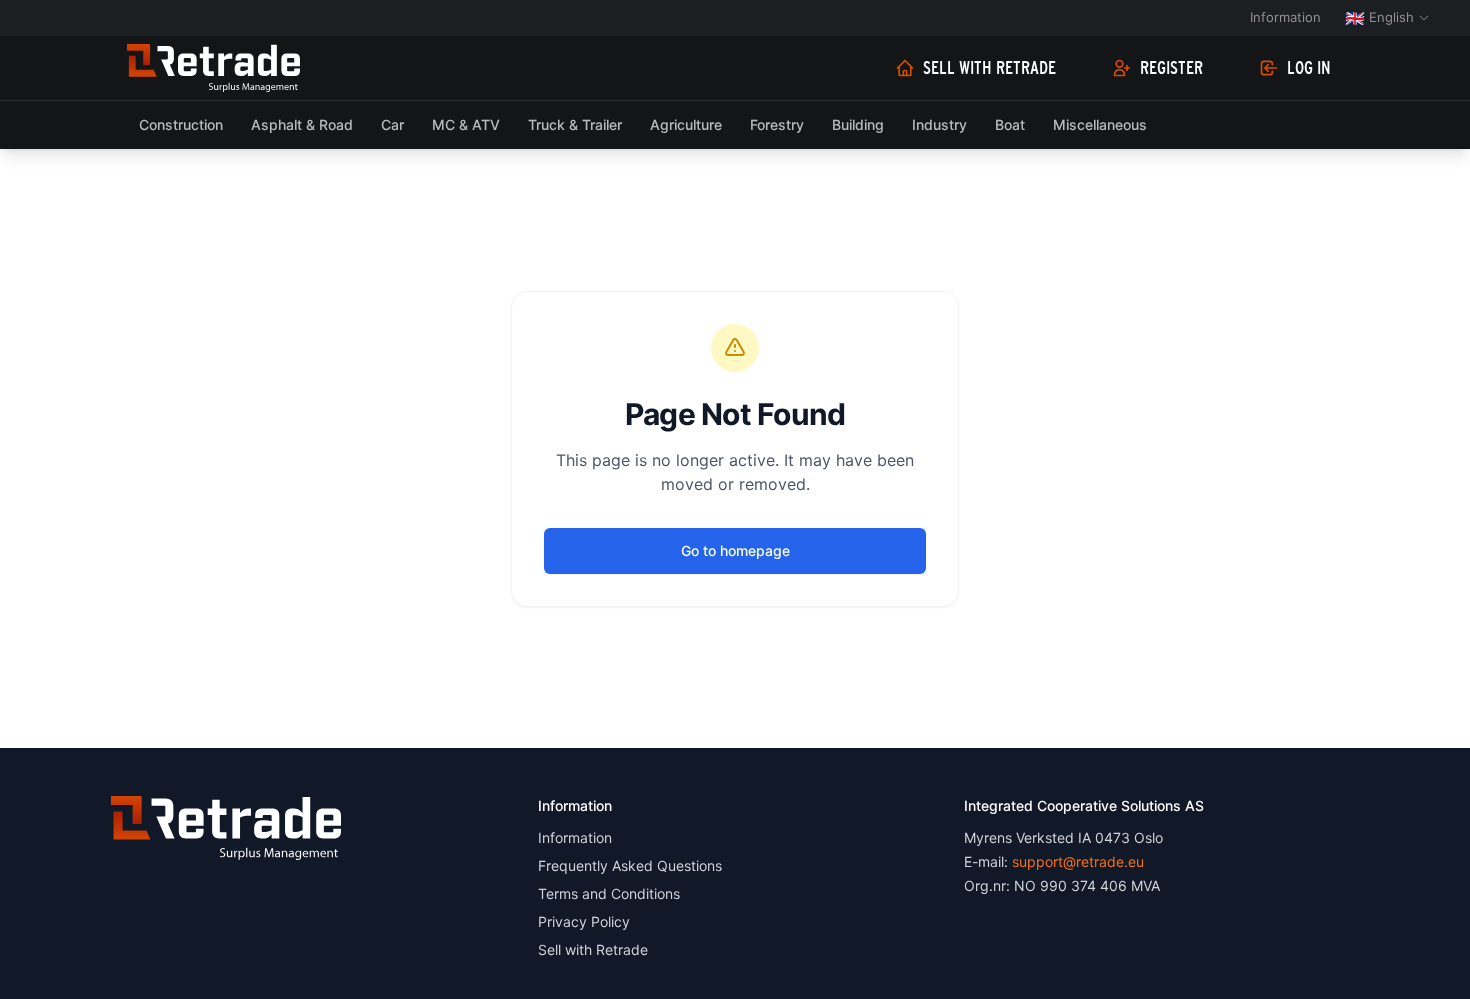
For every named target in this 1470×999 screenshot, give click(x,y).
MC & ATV (466, 124)
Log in (1309, 68)
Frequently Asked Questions (630, 865)
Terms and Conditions (609, 893)
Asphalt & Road (302, 124)
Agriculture (686, 124)
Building (858, 124)
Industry (939, 124)
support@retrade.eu (1078, 861)
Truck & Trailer (575, 124)
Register (1171, 68)
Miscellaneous (1100, 124)
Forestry (777, 124)
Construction (181, 124)
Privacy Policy (584, 921)
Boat (1010, 124)
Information (1285, 17)
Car (392, 124)
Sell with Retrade (989, 68)
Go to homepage (735, 550)
